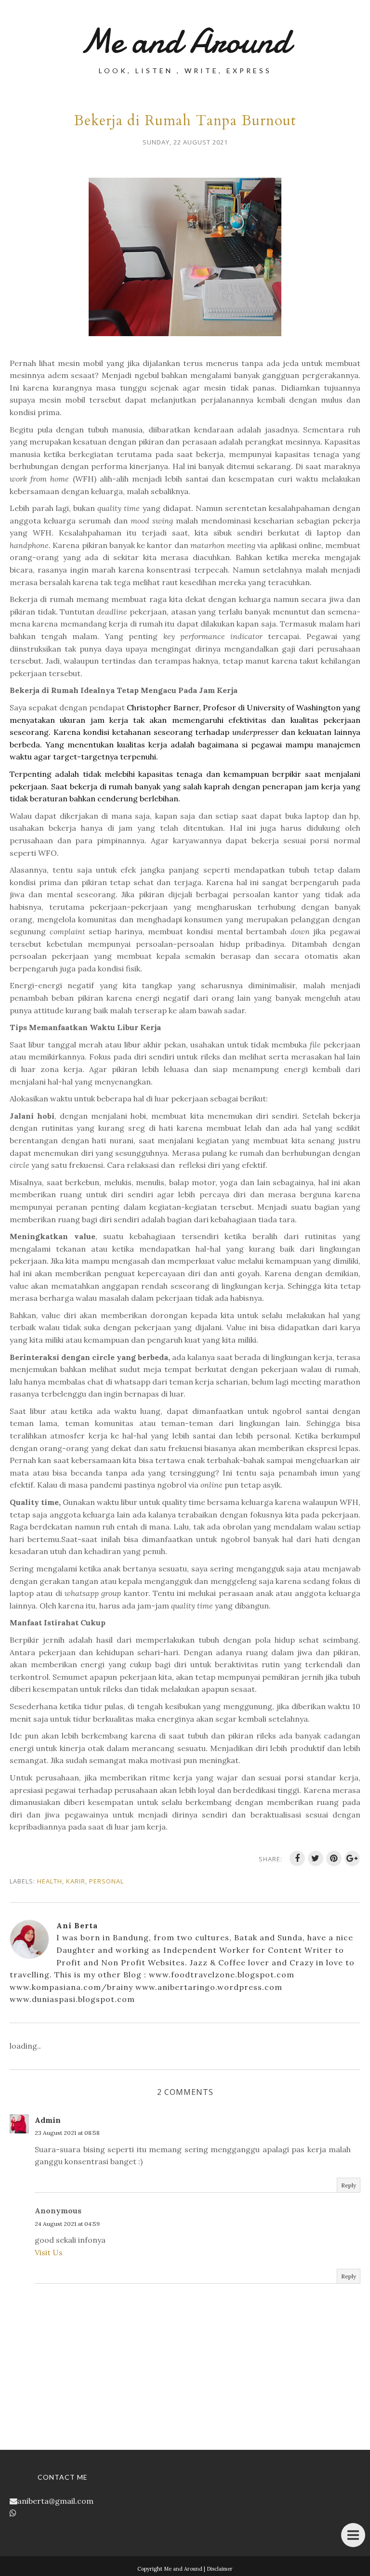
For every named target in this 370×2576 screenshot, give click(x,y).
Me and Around (185, 41)
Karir (76, 1881)
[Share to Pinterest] (334, 1858)
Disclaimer (220, 2569)
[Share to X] (316, 1858)
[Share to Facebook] (297, 1858)
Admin (48, 2120)
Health (50, 1881)
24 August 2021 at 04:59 (67, 2224)
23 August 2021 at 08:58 (67, 2133)
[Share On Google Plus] (352, 1858)
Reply (349, 2185)
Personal (106, 1881)
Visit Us (49, 2252)
